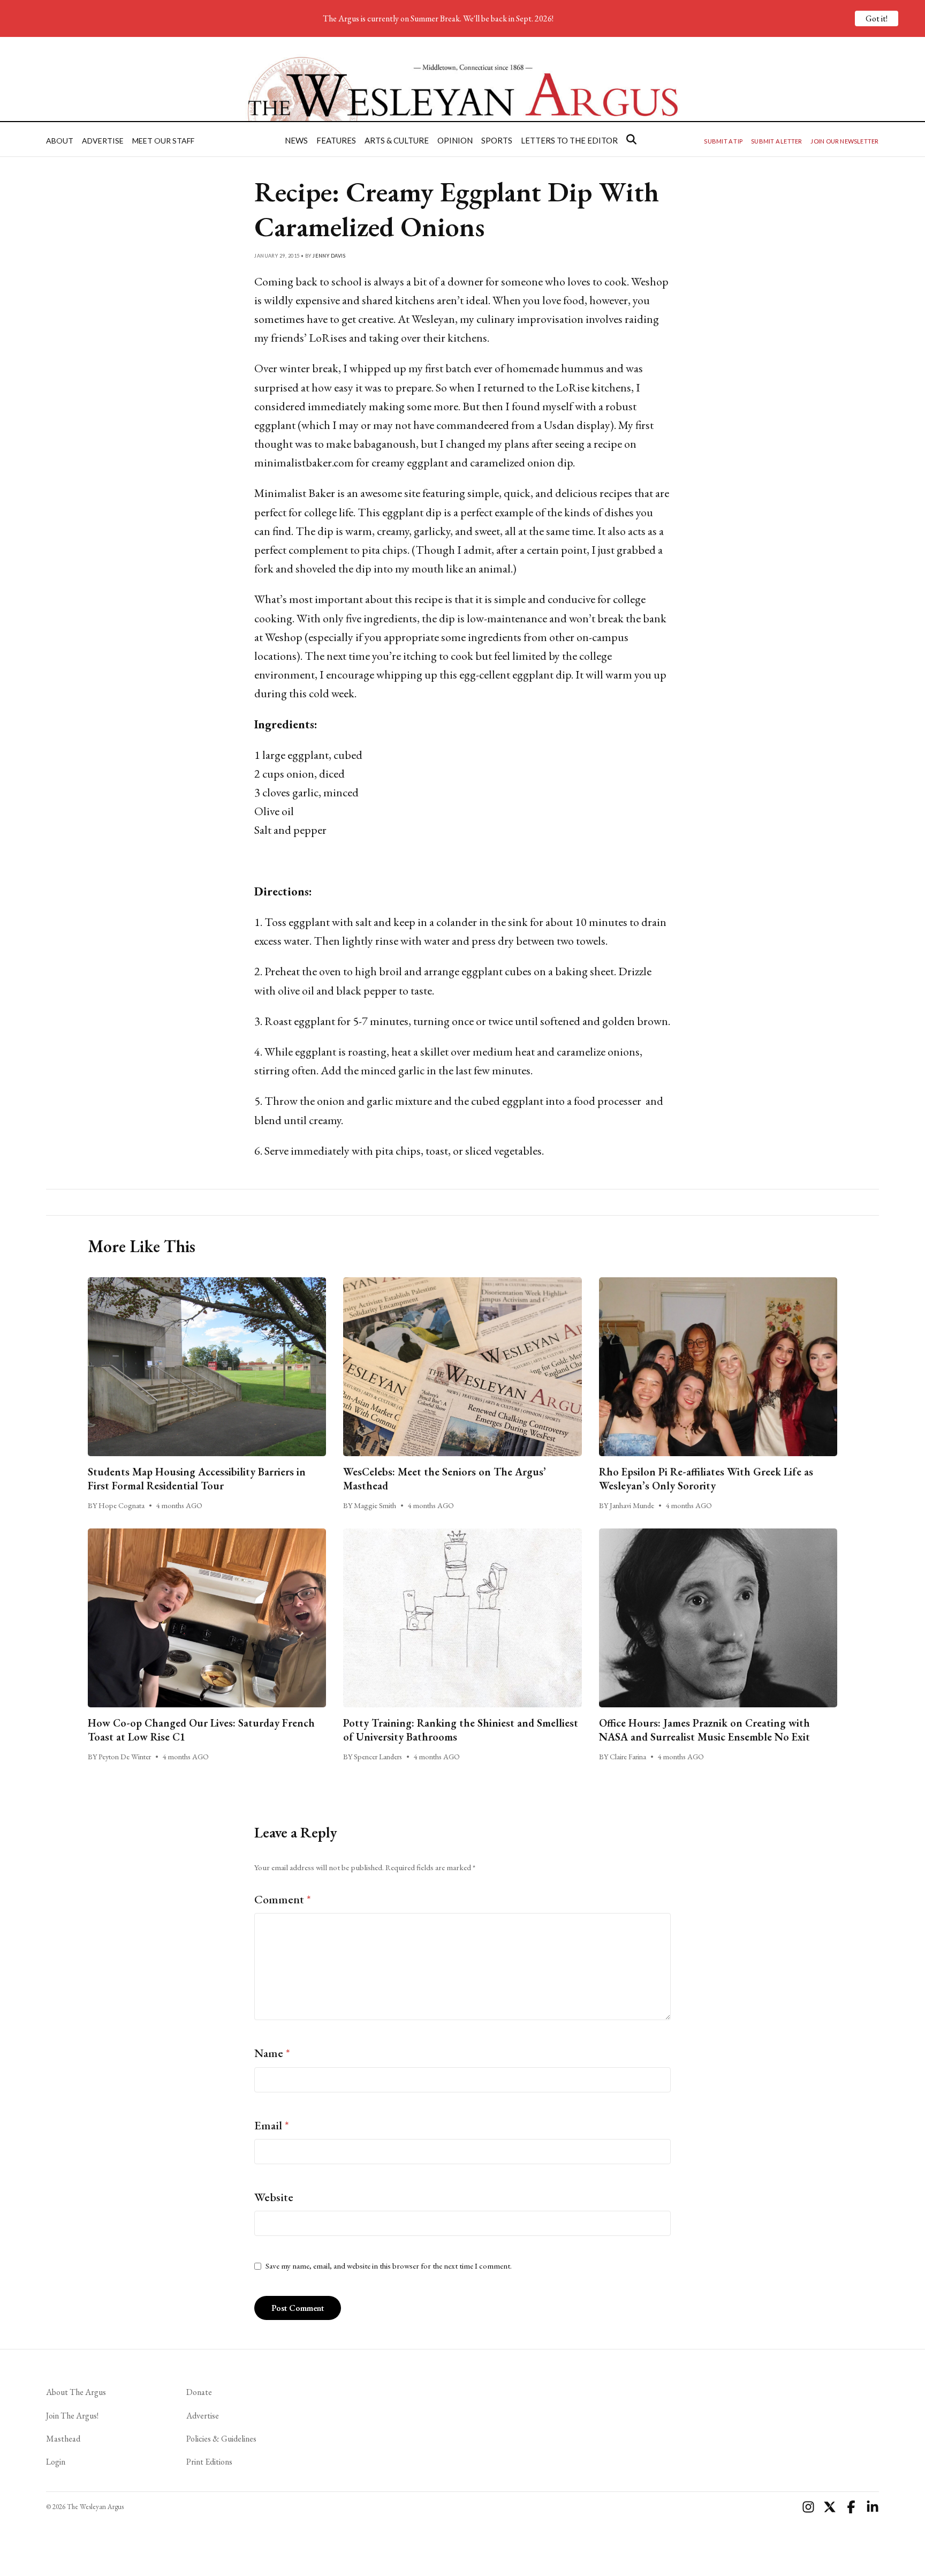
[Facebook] (851, 2507)
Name (272, 2053)
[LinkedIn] (873, 2507)
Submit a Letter (776, 141)
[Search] (631, 139)
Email (272, 2125)
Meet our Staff (163, 141)
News (296, 140)
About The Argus (76, 2392)
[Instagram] (808, 2507)
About (60, 141)
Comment (283, 1899)
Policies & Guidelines (221, 2439)
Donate (199, 2392)
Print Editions (209, 2462)
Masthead (63, 2439)
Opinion (455, 140)
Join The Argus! (72, 2416)
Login (56, 2462)
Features (336, 140)
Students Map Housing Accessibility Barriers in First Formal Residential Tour (197, 1479)
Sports (497, 140)
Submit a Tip (723, 141)
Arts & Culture (397, 140)
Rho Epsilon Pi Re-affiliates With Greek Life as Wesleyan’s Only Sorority (706, 1479)
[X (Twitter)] (830, 2507)
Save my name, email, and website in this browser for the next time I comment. (389, 2266)
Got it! (877, 18)
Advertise (103, 141)
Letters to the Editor (569, 140)
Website (274, 2197)
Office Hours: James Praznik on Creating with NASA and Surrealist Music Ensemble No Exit (704, 1730)
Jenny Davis (329, 256)
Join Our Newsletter (844, 141)
